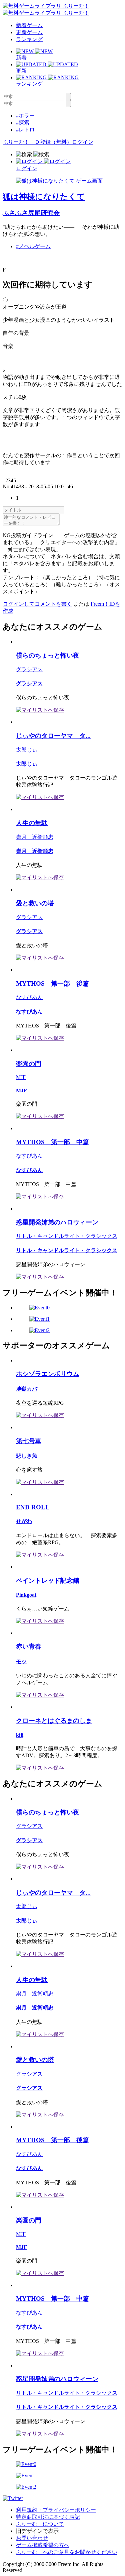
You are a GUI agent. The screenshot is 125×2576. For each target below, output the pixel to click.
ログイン (83, 142)
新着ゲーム (29, 25)
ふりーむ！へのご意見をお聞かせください (67, 2552)
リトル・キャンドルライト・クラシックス (67, 1236)
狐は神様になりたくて (44, 197)
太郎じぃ (27, 750)
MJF (21, 1077)
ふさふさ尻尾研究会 (31, 213)
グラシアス (29, 669)
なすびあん (29, 997)
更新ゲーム (29, 32)
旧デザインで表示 (37, 2531)
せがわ (24, 1521)
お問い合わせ (32, 2538)
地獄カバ (27, 1389)
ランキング (29, 39)
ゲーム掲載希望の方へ (43, 2545)
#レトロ (25, 130)
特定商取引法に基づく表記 (48, 2517)
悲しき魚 (27, 1456)
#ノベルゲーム (33, 246)
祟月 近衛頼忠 (35, 837)
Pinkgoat (26, 1595)
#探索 (23, 123)
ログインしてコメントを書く (37, 604)
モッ (21, 1661)
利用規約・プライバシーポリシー (56, 2510)
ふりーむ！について (40, 2524)
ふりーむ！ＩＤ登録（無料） (37, 142)
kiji (20, 1735)
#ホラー (25, 116)
